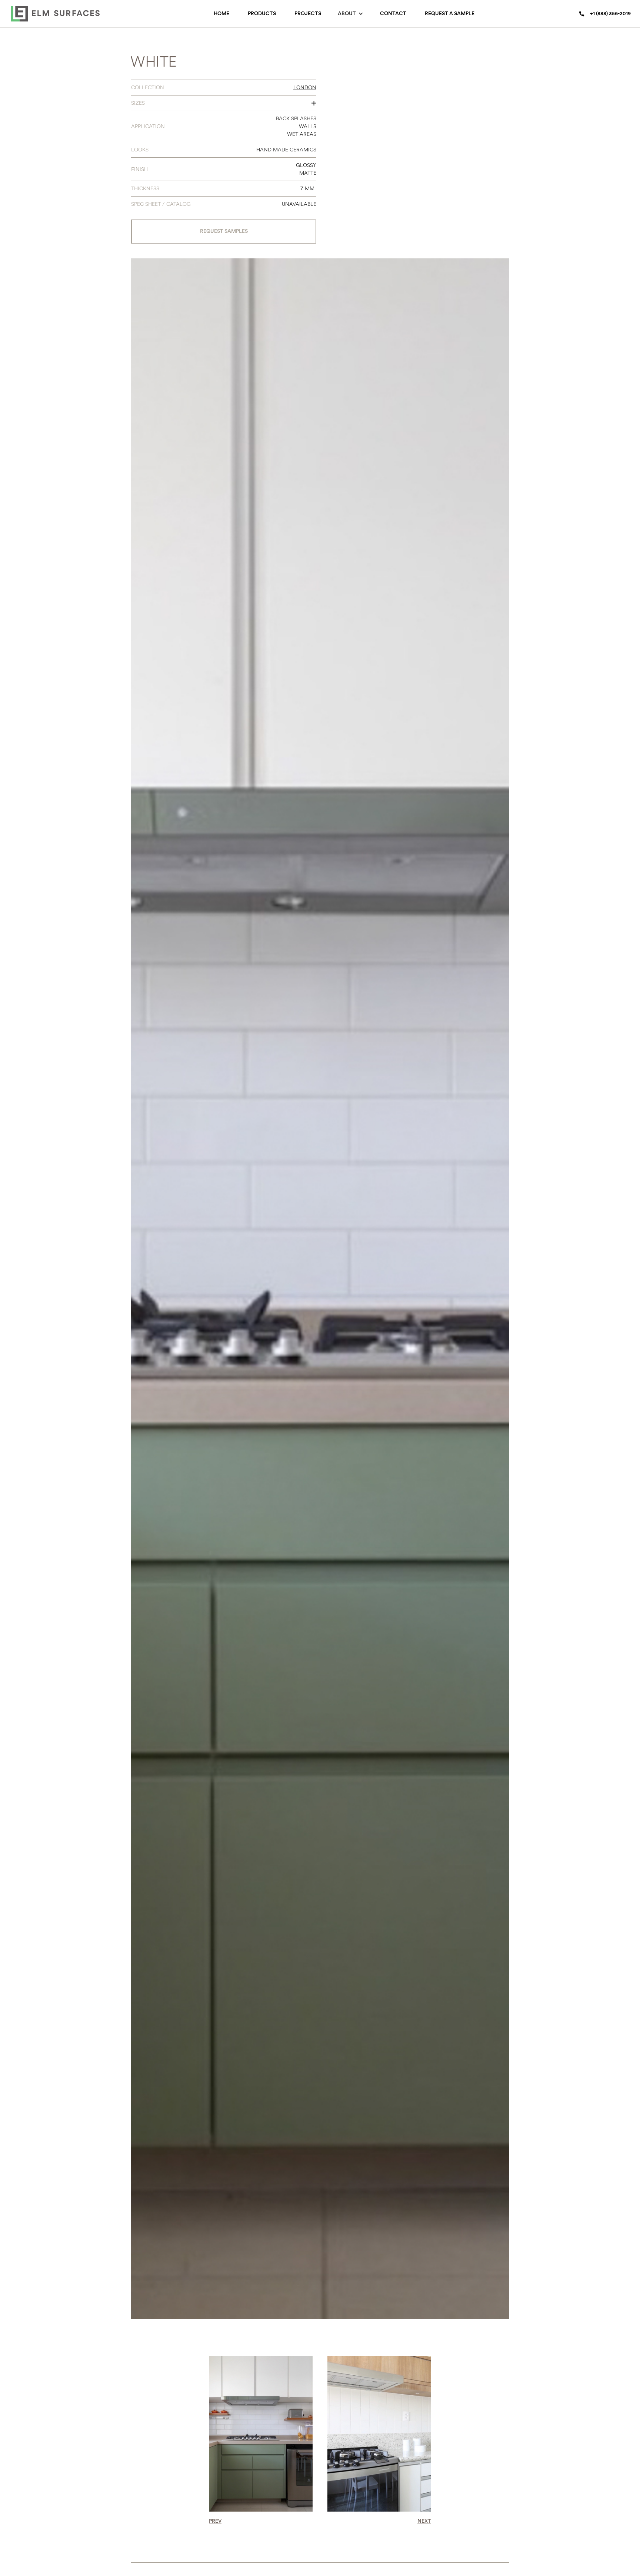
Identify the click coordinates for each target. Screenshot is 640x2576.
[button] (351, 14)
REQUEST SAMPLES (224, 231)
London (305, 88)
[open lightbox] (416, 148)
